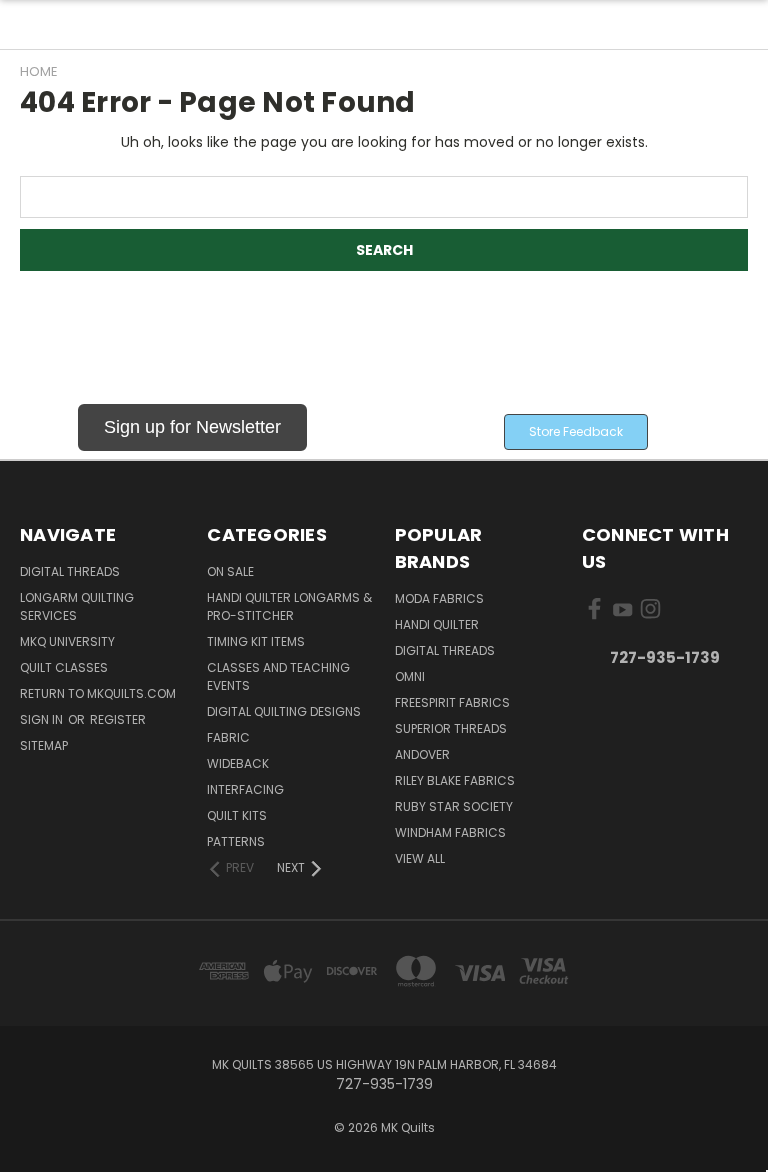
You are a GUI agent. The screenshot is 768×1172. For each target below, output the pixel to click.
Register (118, 719)
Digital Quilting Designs (284, 711)
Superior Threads (451, 728)
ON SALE (230, 571)
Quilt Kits (237, 815)
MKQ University (67, 641)
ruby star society (454, 806)
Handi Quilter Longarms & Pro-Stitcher (289, 606)
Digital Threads (70, 571)
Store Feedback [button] (576, 431)
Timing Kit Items (256, 641)
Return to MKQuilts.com (98, 693)
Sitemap (44, 745)
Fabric (228, 737)
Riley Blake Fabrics (455, 780)
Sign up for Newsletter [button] (192, 427)
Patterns (236, 841)
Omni (410, 676)
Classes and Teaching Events (278, 676)
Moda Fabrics (439, 598)
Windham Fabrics (450, 832)
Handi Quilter (437, 624)
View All (420, 858)
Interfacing (245, 789)
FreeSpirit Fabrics (452, 702)
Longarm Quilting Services (77, 606)
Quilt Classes (64, 667)
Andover (422, 754)
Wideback (238, 763)
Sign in (43, 719)
